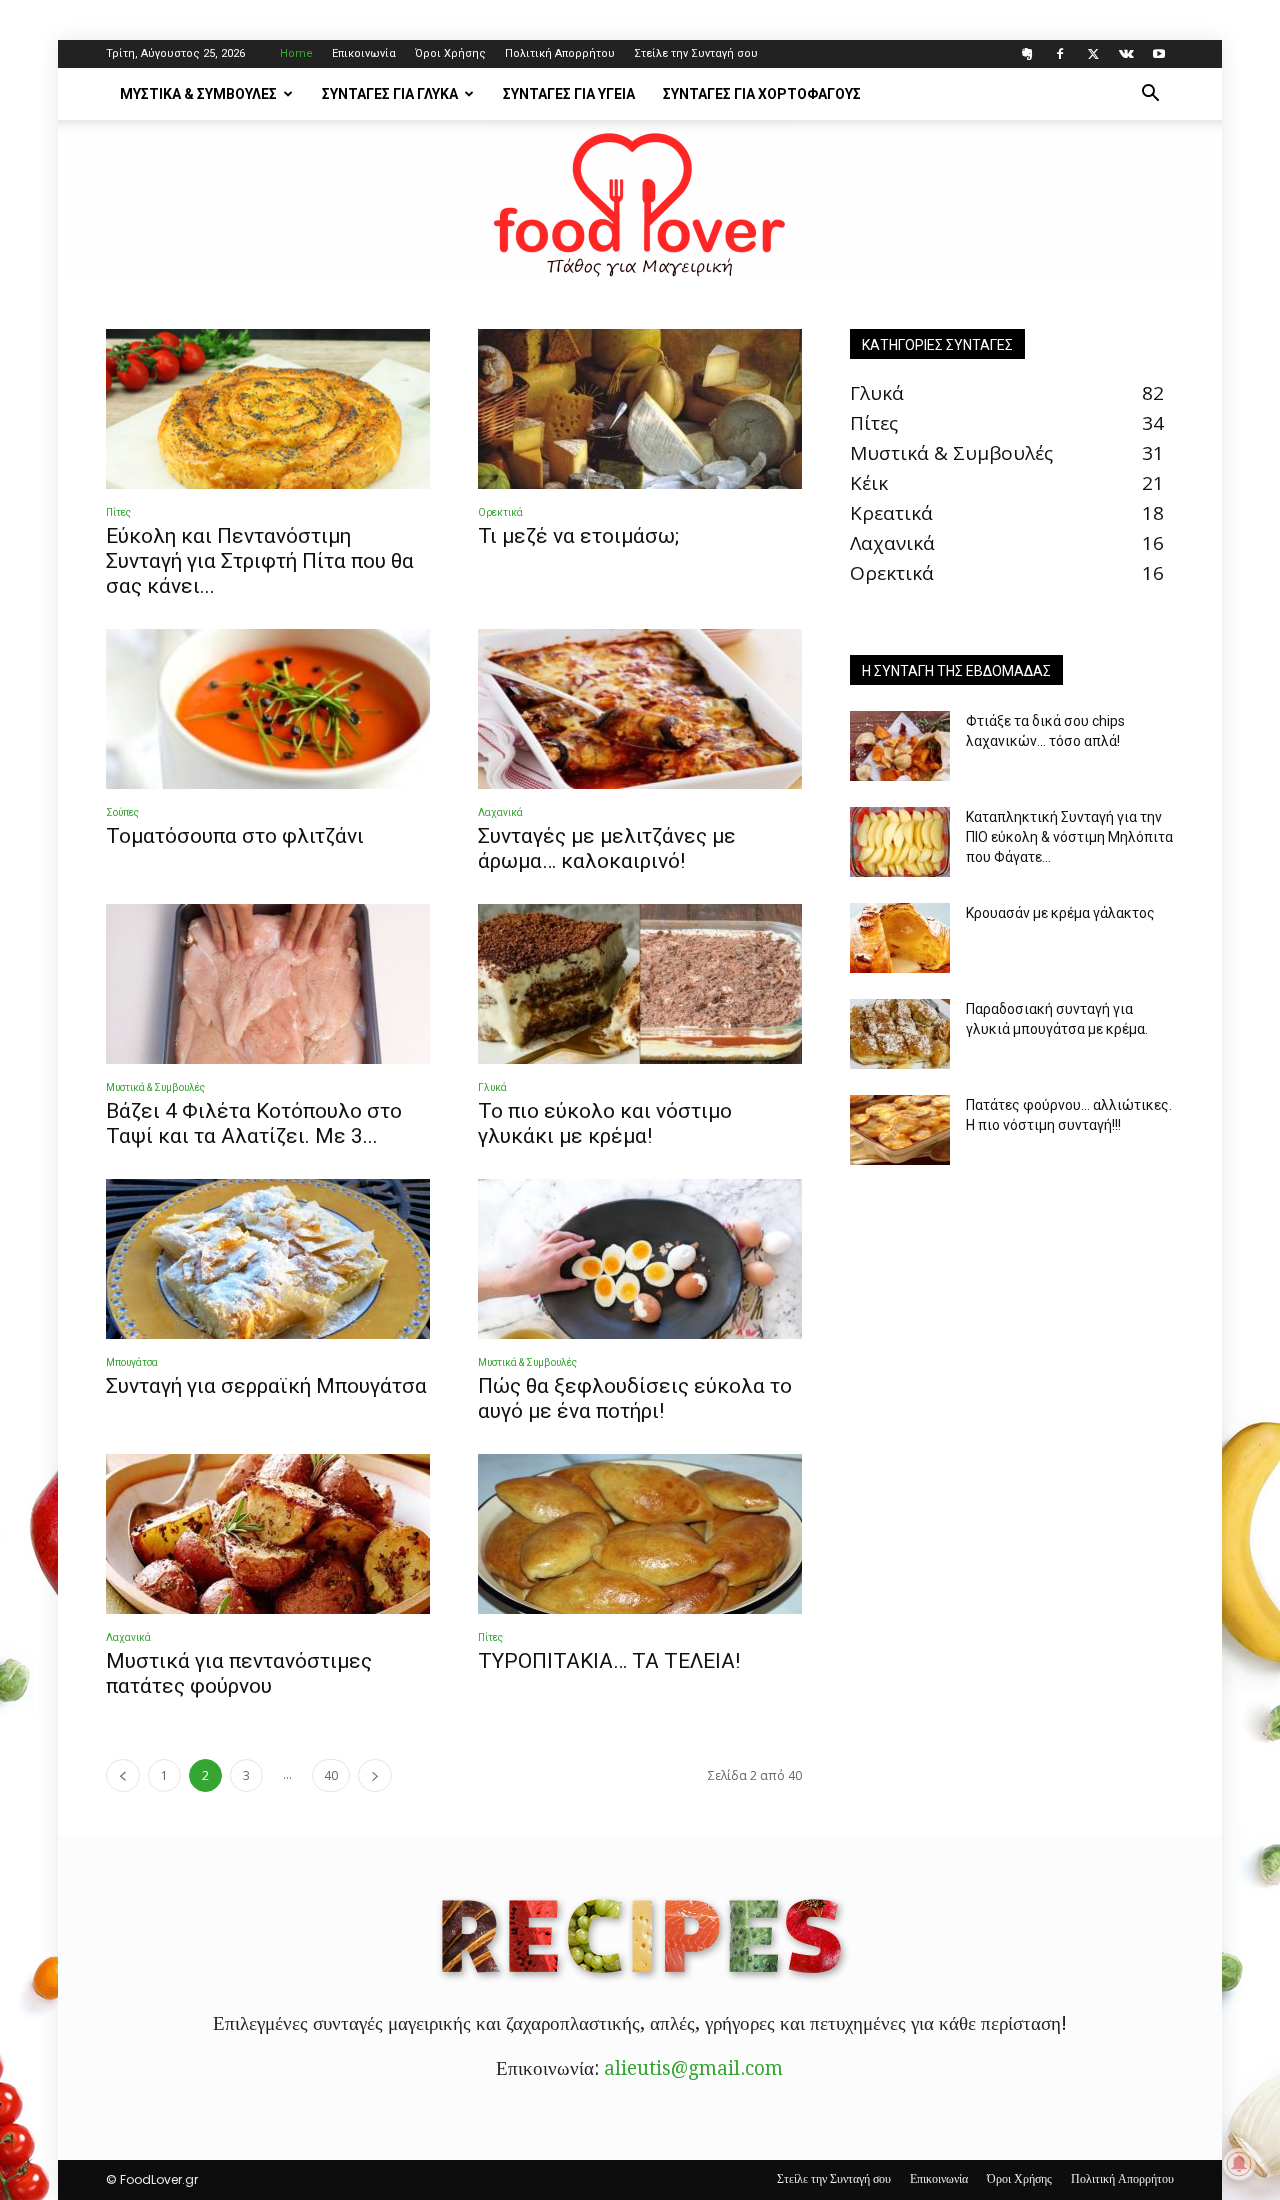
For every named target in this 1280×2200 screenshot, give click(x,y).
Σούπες (122, 812)
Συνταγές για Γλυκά (390, 94)
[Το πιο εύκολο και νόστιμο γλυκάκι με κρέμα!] (640, 984)
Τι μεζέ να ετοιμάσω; (578, 536)
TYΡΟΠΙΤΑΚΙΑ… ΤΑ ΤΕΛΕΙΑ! (609, 1661)
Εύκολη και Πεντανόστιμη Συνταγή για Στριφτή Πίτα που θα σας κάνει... (260, 561)
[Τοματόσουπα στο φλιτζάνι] (268, 709)
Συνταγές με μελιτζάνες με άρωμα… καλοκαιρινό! (607, 848)
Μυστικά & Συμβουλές (198, 94)
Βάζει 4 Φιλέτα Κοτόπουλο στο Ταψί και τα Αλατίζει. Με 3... (254, 1123)
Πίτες (118, 512)
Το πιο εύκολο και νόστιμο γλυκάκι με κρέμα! (605, 1123)
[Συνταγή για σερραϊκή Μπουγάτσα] (268, 1259)
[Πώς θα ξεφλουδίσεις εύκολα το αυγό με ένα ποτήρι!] (640, 1259)
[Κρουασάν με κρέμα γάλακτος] (900, 938)
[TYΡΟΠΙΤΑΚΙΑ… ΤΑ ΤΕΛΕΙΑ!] (640, 1534)
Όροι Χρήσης (450, 53)
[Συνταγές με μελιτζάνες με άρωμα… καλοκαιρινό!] (640, 709)
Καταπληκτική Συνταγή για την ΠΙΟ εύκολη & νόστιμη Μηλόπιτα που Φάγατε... (1069, 837)
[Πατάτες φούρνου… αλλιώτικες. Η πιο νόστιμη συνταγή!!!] (900, 1130)
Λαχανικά (500, 812)
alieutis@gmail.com (693, 2068)
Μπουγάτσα (132, 1362)
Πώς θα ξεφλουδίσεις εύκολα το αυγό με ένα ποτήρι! (635, 1398)
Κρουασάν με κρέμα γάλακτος (1060, 913)
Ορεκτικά (500, 512)
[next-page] (375, 1775)
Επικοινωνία (364, 53)
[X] (1093, 54)
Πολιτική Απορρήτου (560, 53)
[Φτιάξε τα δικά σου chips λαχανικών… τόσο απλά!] (900, 746)
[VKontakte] (1126, 54)
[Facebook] (1060, 54)
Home (296, 53)
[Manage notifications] (1239, 2164)
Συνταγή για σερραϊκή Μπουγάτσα (266, 1386)
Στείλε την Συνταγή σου (696, 53)
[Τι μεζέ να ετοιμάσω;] (640, 409)
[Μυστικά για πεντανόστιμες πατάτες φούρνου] (268, 1534)
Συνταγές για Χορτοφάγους (762, 94)
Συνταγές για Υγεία (569, 94)
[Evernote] (1027, 54)
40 (331, 1775)
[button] (1150, 94)
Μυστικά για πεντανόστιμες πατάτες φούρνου (239, 1673)
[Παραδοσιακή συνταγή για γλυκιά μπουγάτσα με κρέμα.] (900, 1034)
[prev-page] (123, 1775)
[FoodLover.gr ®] (640, 201)
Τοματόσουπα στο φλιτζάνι (235, 836)
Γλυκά (492, 1087)
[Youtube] (1159, 54)
